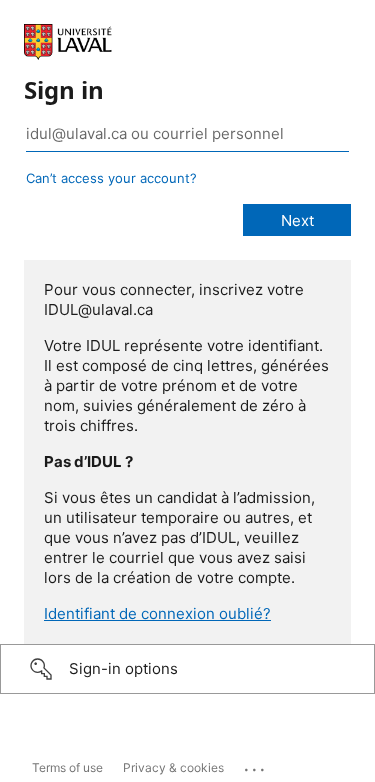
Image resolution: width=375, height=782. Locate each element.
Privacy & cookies (173, 767)
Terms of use (67, 767)
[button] (187, 669)
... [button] (256, 765)
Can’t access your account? (111, 178)
